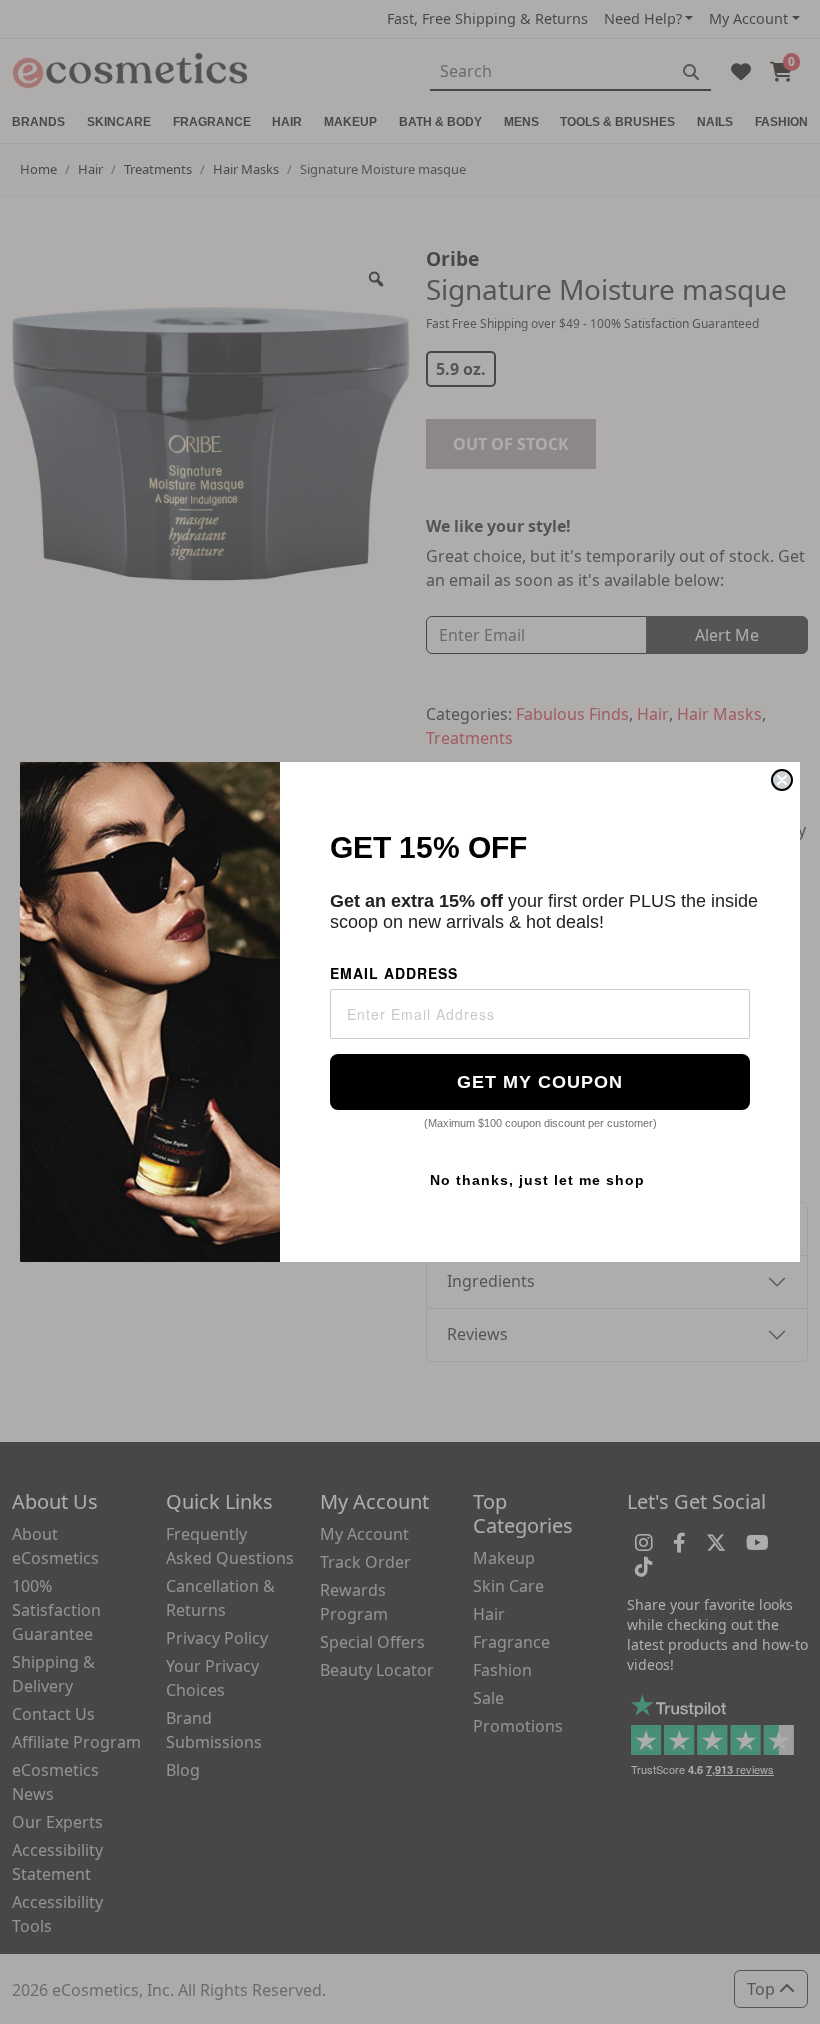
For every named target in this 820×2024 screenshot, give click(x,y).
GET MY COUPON (540, 1082)
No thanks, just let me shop (537, 1180)
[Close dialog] (782, 780)
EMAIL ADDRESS (394, 973)
